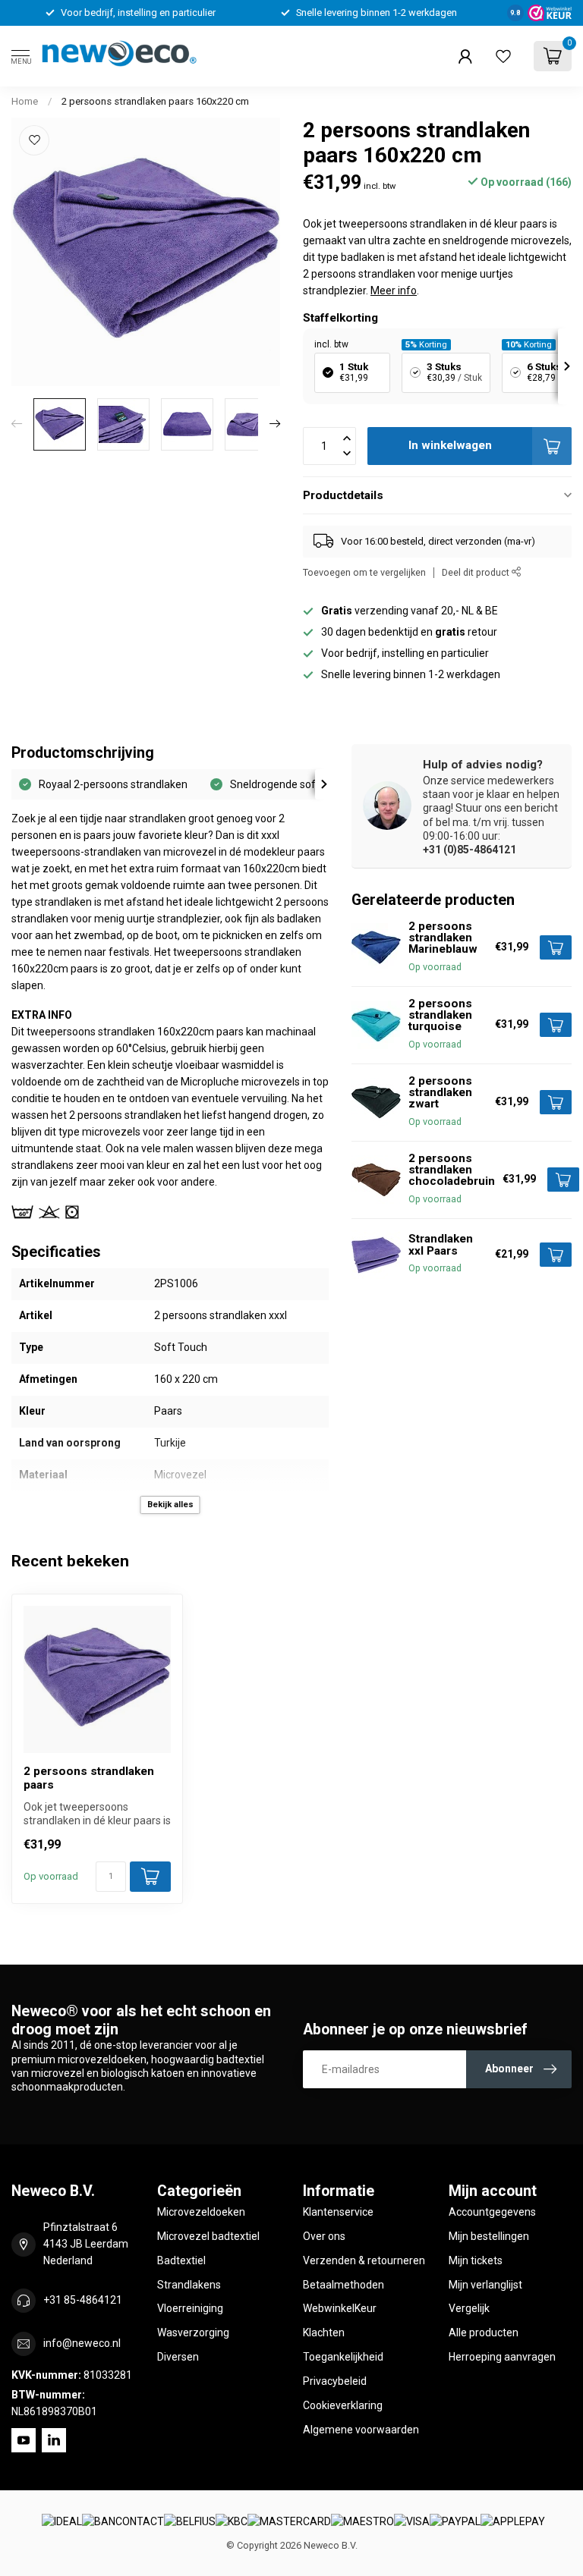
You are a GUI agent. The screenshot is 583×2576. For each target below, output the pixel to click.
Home (25, 101)
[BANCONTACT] (123, 2521)
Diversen (178, 2357)
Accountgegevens (492, 2212)
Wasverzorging (193, 2333)
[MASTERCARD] (289, 2521)
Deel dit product (477, 572)
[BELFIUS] (190, 2521)
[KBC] (232, 2521)
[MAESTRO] (362, 2521)
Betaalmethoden (343, 2285)
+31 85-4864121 (83, 2300)
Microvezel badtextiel (208, 2236)
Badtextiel (181, 2260)
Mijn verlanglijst (485, 2285)
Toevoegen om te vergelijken (364, 572)
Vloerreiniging (190, 2308)
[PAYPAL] (455, 2521)
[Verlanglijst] (503, 56)
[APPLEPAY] (513, 2521)
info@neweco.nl (82, 2343)
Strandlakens (189, 2285)
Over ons (324, 2236)
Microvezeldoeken (201, 2212)
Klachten (324, 2333)
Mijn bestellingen (489, 2236)
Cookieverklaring (343, 2405)
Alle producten (484, 2333)
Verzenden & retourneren (364, 2260)
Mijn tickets (476, 2260)
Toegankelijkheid (343, 2357)
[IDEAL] (62, 2521)
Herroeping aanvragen (502, 2357)
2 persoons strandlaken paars (89, 1778)
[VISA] (412, 2521)
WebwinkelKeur (340, 2308)
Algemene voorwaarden (361, 2430)
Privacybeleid (335, 2381)
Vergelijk (469, 2308)
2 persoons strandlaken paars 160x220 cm (155, 101)
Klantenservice (338, 2212)
